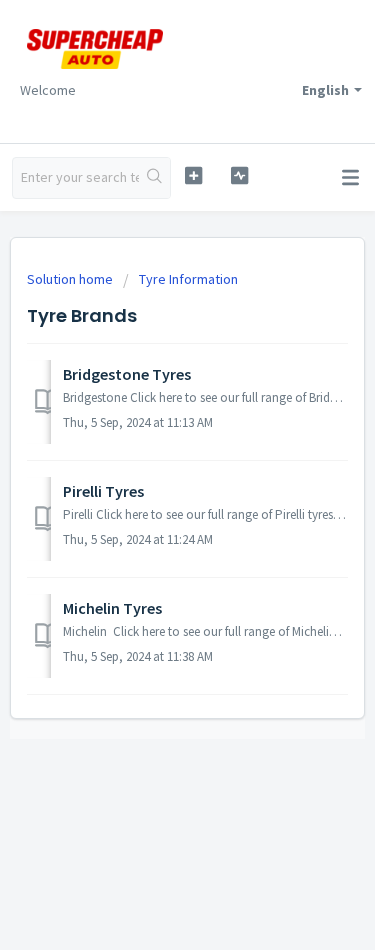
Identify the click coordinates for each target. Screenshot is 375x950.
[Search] (154, 178)
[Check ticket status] (239, 175)
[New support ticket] (193, 175)
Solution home (71, 279)
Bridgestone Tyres (127, 374)
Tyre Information (188, 279)
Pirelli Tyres (103, 491)
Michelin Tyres (112, 608)
